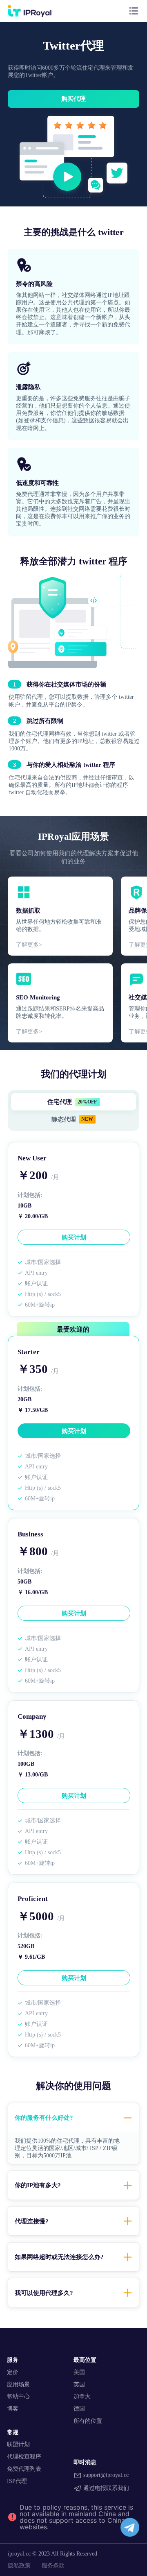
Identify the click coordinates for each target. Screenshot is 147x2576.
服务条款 (53, 2566)
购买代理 (73, 99)
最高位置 (85, 2360)
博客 (13, 2409)
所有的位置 (88, 2421)
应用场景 (18, 2385)
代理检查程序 (24, 2457)
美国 (79, 2372)
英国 (79, 2385)
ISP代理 (17, 2481)
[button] (73, 2118)
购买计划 (74, 1237)
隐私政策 (19, 2566)
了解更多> (29, 945)
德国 (79, 2409)
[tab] (73, 2118)
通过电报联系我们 (106, 2488)
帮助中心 (18, 2396)
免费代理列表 (24, 2469)
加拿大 (82, 2396)
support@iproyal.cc (106, 2475)
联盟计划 (18, 2444)
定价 (13, 2372)
